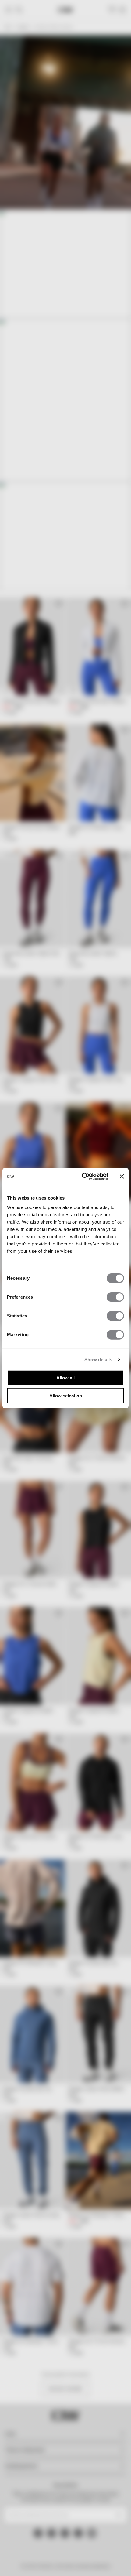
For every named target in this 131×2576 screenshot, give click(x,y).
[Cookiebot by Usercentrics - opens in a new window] (82, 1177)
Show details (98, 1359)
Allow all (65, 1378)
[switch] (115, 1297)
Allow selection (66, 1395)
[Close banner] (122, 1177)
